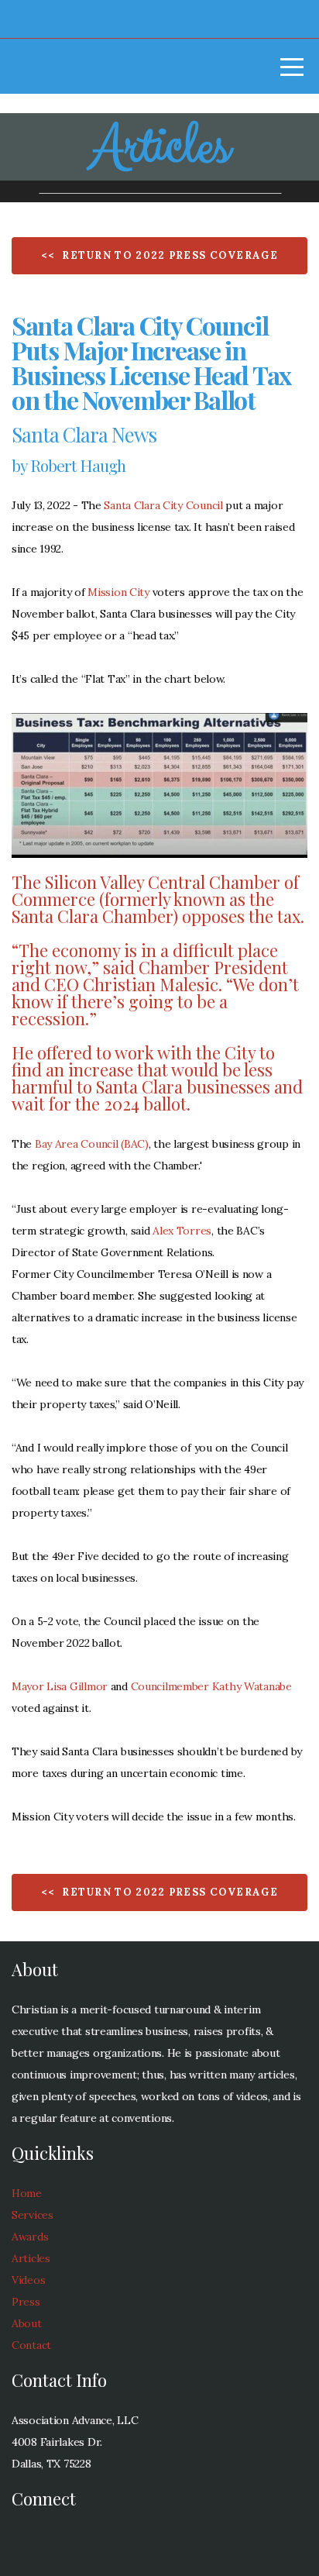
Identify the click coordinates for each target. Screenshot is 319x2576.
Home (27, 2193)
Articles (31, 2258)
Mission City (118, 592)
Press (26, 2302)
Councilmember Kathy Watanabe (211, 1686)
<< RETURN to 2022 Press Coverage (159, 255)
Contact (31, 2345)
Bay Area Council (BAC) (92, 1144)
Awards (30, 2237)
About (27, 2323)
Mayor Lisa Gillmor (60, 1686)
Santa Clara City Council (163, 505)
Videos (28, 2280)
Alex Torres (182, 1231)
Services (33, 2215)
